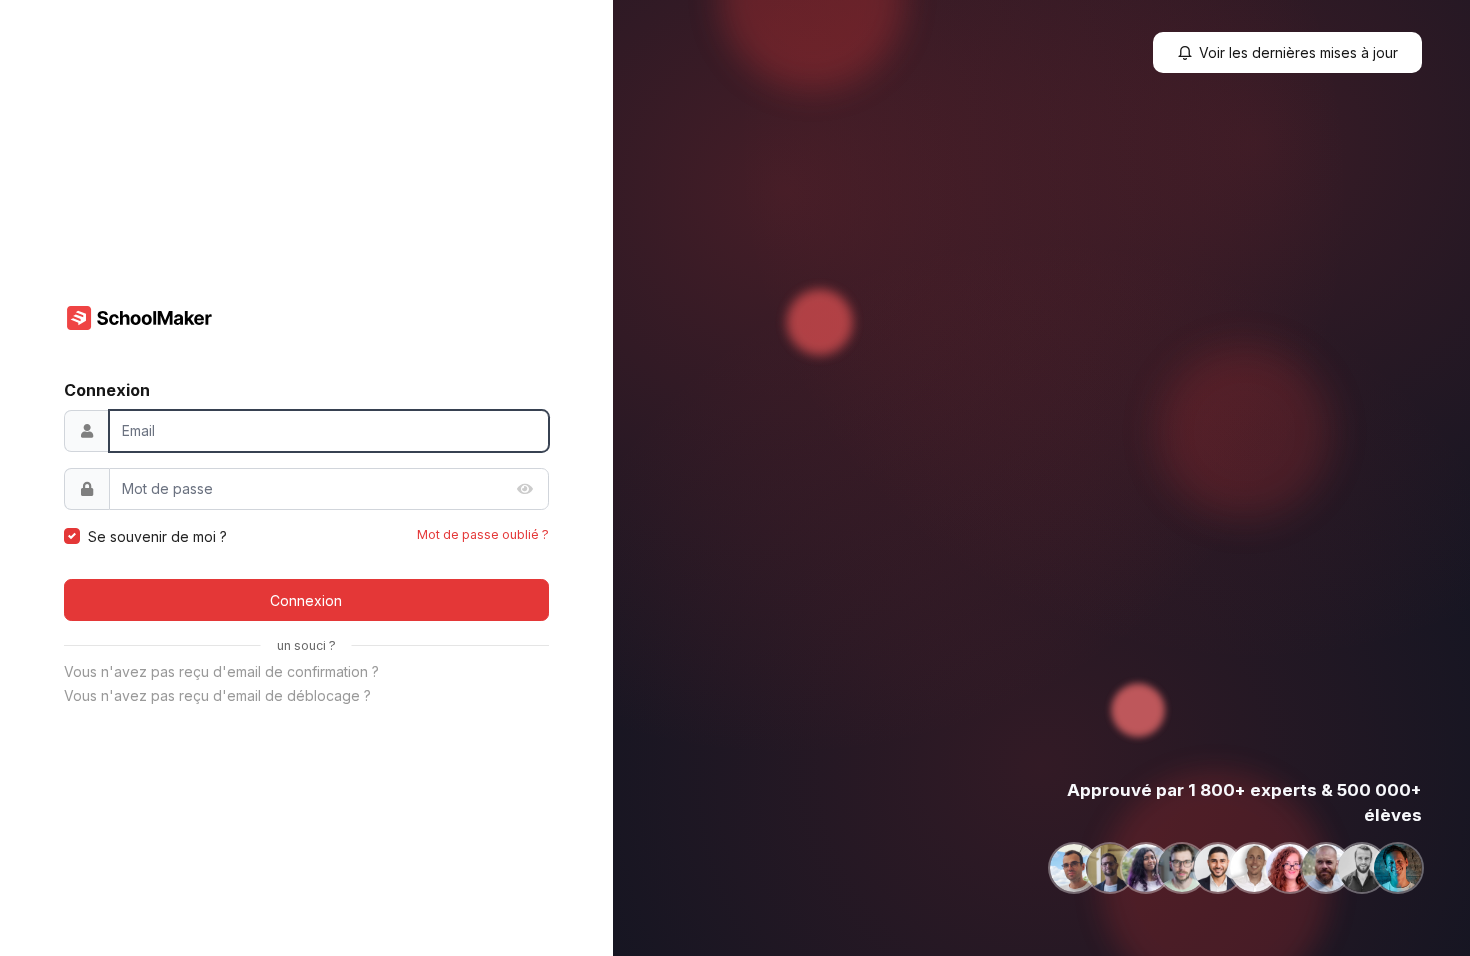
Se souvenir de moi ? (157, 536)
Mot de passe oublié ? (483, 534)
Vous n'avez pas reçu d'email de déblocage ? (217, 695)
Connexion (306, 600)
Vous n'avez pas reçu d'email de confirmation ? (221, 671)
